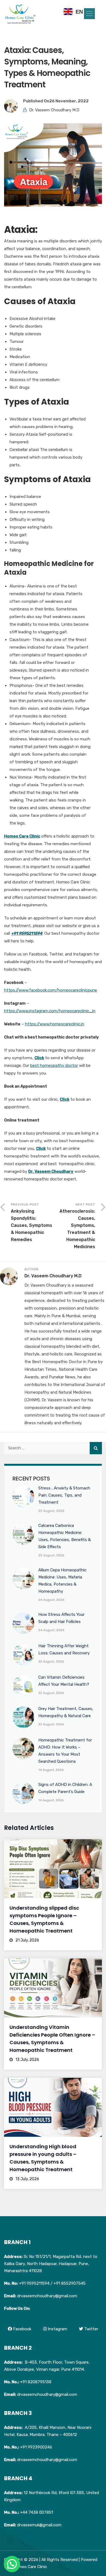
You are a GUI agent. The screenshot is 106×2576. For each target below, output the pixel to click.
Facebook (22, 2329)
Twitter (91, 2329)
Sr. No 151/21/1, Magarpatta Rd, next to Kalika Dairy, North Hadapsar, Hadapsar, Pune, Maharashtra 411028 (51, 2264)
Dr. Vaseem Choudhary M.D (54, 110)
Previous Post (32, 1222)
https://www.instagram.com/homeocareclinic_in (50, 1011)
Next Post (77, 1226)
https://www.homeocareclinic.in (55, 1024)
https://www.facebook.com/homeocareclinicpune (51, 990)
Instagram (57, 2329)
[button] (89, 14)
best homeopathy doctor (54, 1066)
